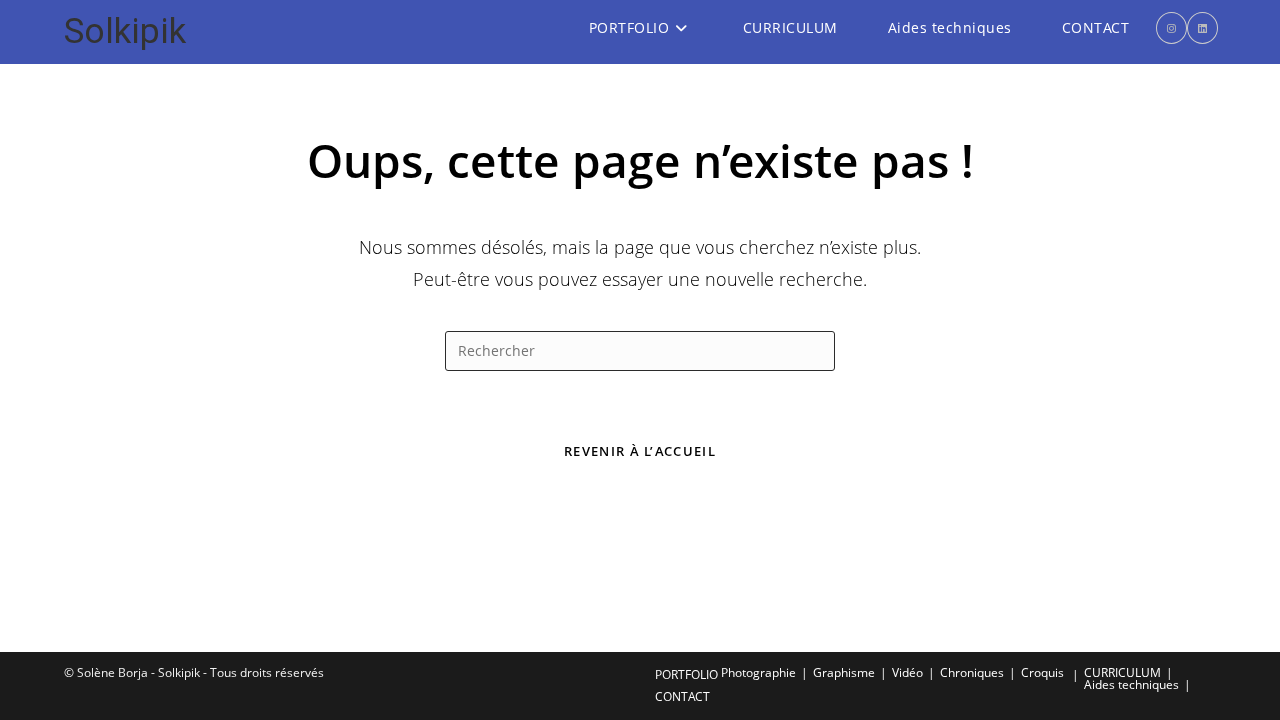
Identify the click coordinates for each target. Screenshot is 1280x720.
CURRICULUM (1122, 672)
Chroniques (972, 672)
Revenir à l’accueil (640, 451)
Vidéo (907, 672)
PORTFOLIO (686, 674)
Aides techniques (1131, 684)
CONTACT (682, 696)
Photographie (758, 672)
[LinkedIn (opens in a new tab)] (1202, 28)
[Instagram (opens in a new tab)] (1171, 28)
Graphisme (844, 672)
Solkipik (125, 31)
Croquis (1042, 672)
